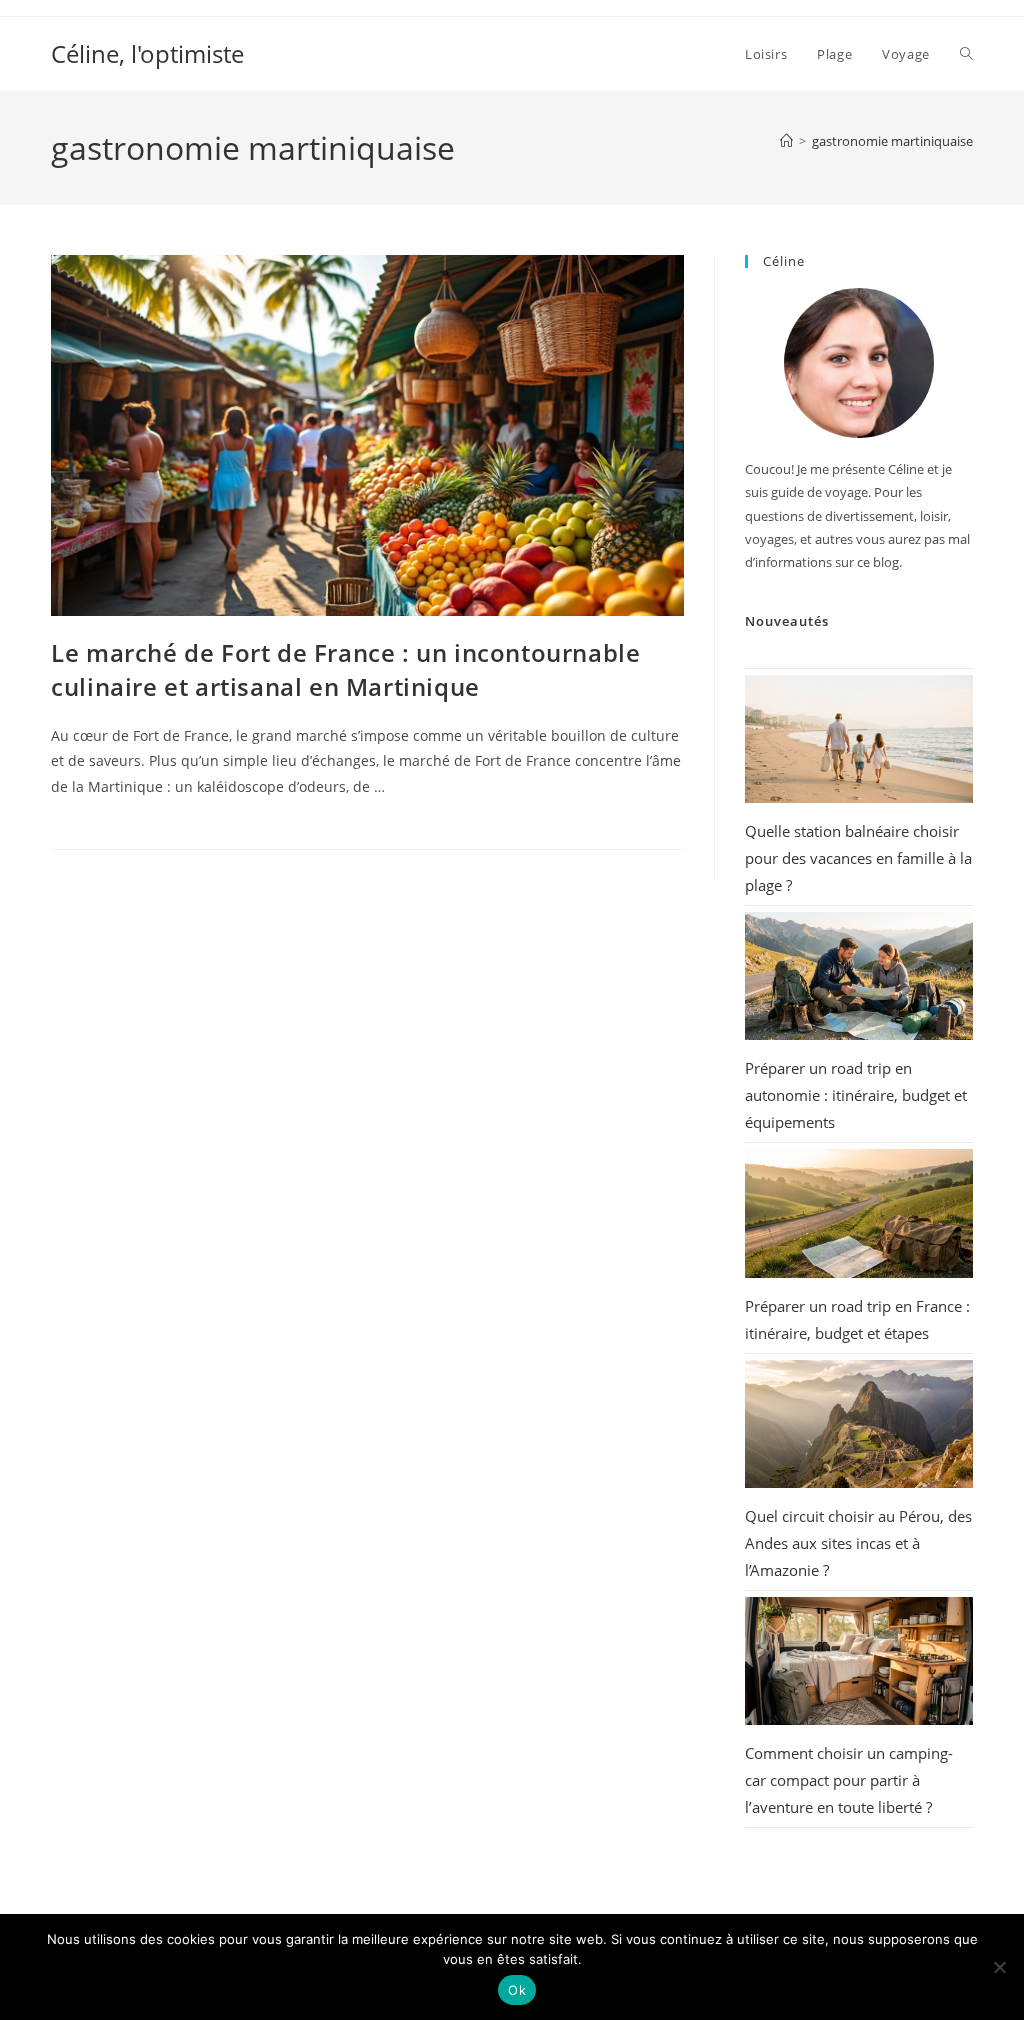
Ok (517, 1990)
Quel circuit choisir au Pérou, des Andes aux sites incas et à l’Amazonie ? (858, 1543)
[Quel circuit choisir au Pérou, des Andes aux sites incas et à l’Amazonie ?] (859, 1424)
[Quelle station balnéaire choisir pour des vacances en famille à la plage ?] (859, 739)
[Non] (999, 1967)
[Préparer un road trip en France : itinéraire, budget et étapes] (859, 1213)
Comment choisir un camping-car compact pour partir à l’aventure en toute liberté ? (849, 1780)
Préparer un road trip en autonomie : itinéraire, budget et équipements (856, 1095)
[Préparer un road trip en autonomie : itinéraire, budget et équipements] (859, 976)
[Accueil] (786, 141)
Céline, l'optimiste (147, 53)
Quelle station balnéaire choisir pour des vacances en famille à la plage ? (858, 858)
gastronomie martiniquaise (892, 141)
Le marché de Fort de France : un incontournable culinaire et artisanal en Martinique (345, 669)
